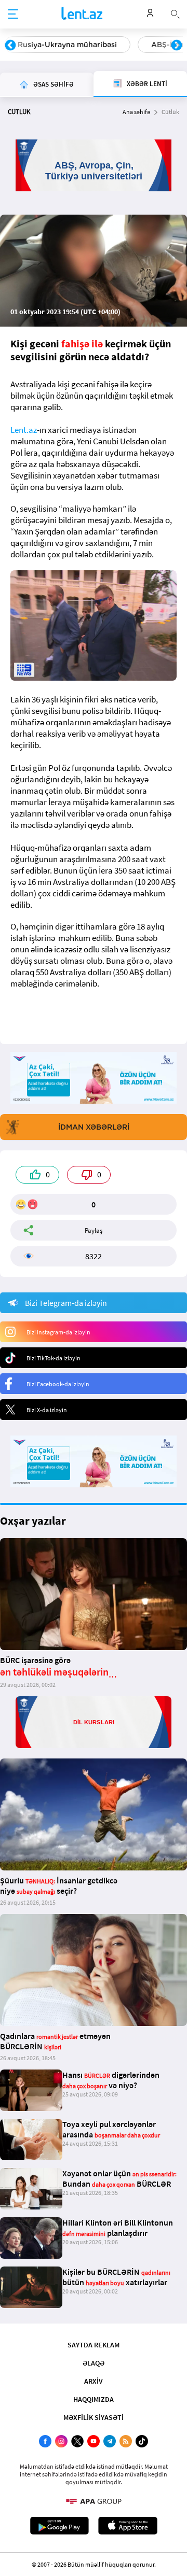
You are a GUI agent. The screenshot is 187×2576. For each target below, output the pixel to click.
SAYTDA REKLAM (94, 2345)
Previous (10, 46)
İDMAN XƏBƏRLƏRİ (94, 1127)
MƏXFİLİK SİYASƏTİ (94, 2417)
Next (177, 46)
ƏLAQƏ (94, 2363)
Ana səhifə (136, 112)
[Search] (175, 13)
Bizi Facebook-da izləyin (58, 1384)
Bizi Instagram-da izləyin (58, 1332)
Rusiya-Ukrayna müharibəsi (67, 45)
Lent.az (24, 430)
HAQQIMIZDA (94, 2399)
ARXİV (94, 2381)
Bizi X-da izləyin (47, 1410)
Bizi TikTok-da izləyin (54, 1358)
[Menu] (13, 15)
